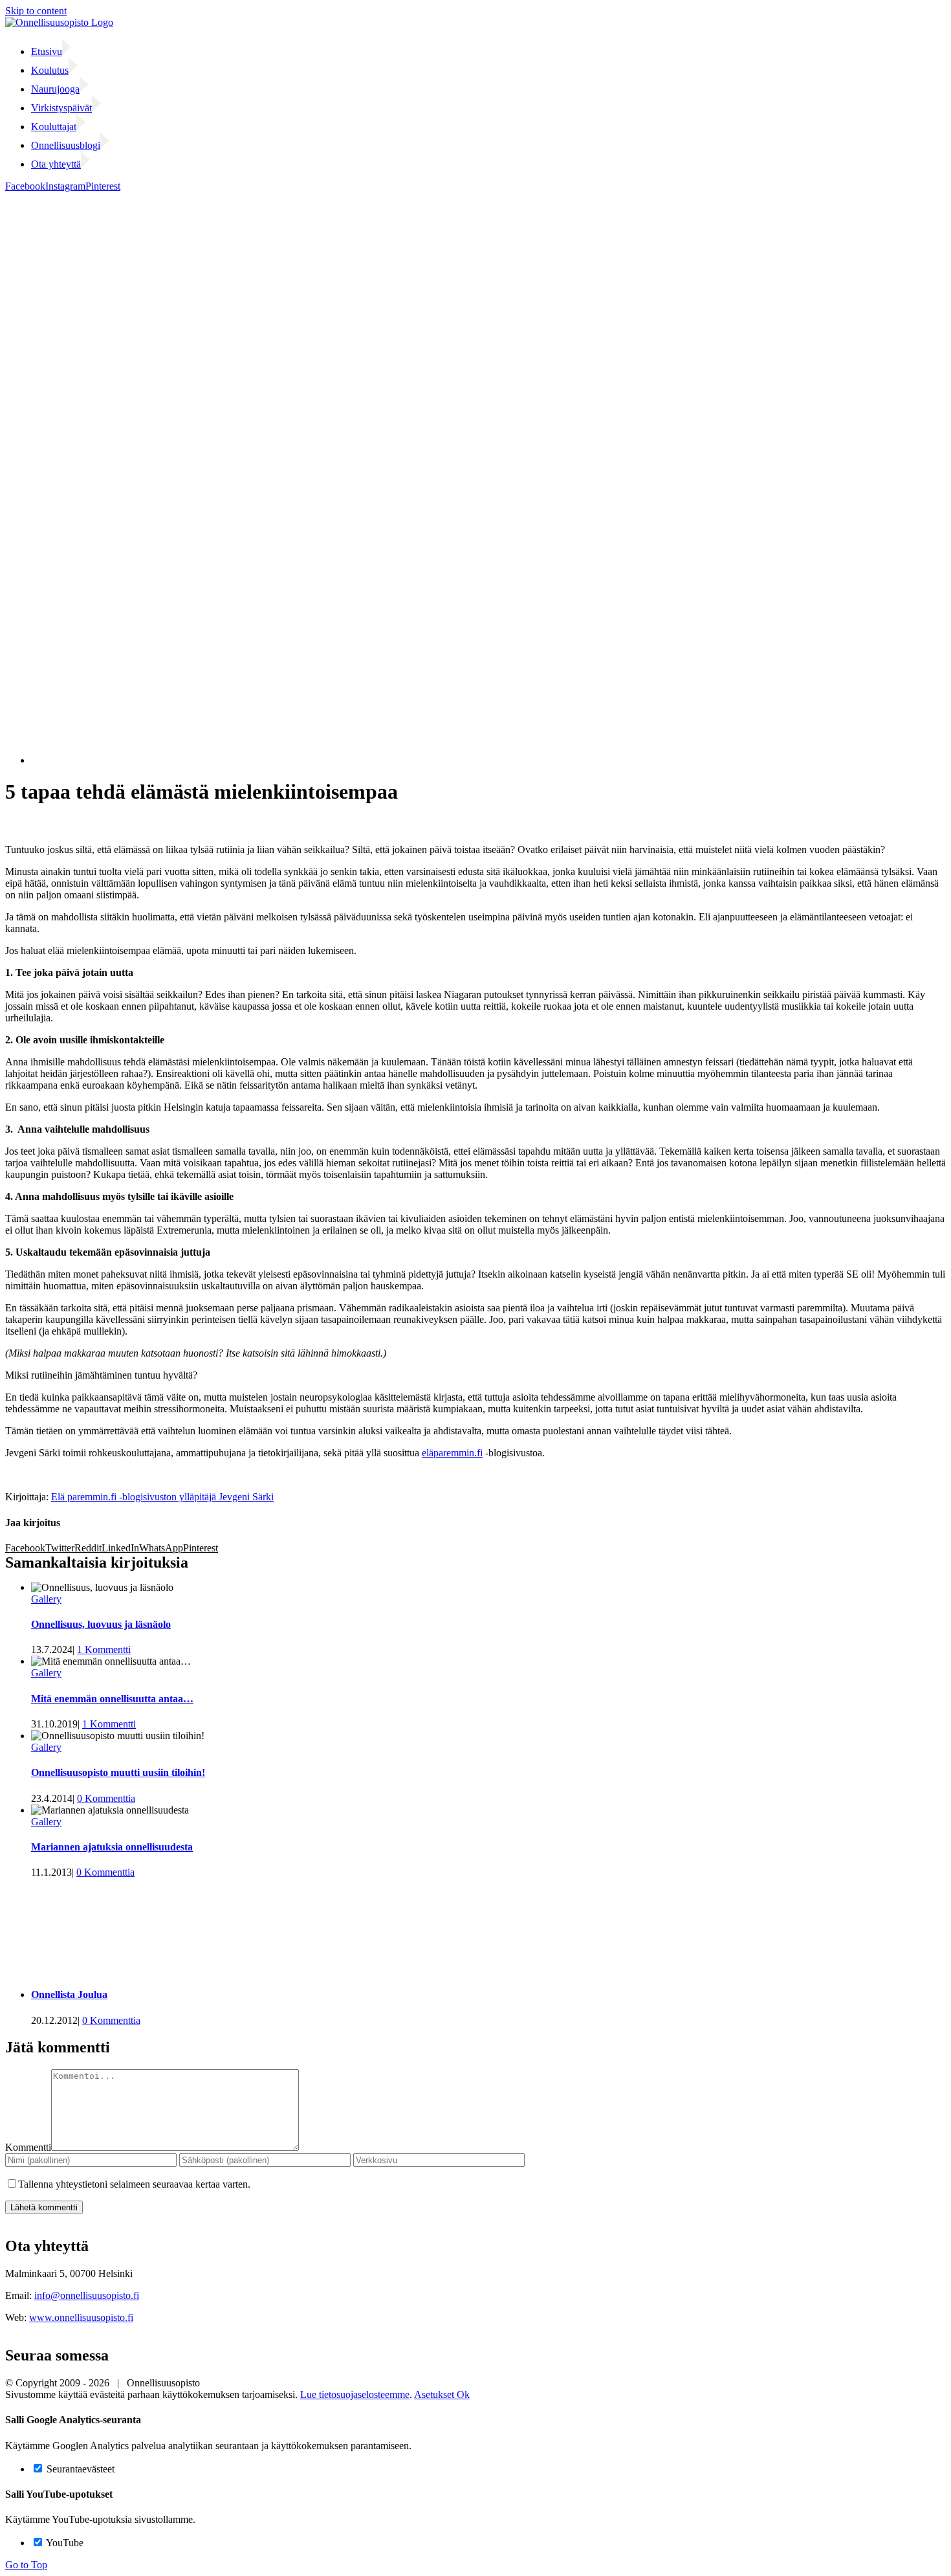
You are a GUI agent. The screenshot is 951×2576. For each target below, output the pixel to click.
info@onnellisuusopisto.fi (87, 2295)
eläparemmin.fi (452, 1453)
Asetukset (435, 2394)
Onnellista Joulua (69, 1994)
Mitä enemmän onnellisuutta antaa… (112, 1699)
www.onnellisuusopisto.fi (81, 2317)
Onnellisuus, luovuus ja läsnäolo (101, 1624)
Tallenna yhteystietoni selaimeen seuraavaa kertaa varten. (134, 2184)
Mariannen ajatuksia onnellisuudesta (112, 1847)
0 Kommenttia (106, 1798)
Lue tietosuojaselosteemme (355, 2394)
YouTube (64, 2543)
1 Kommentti (104, 1649)
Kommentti (28, 2147)
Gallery (46, 1599)
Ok (463, 2394)
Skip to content (36, 11)
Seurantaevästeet (79, 2469)
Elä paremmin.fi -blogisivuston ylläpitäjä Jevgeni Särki (162, 1497)
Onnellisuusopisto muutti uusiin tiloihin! (118, 1772)
